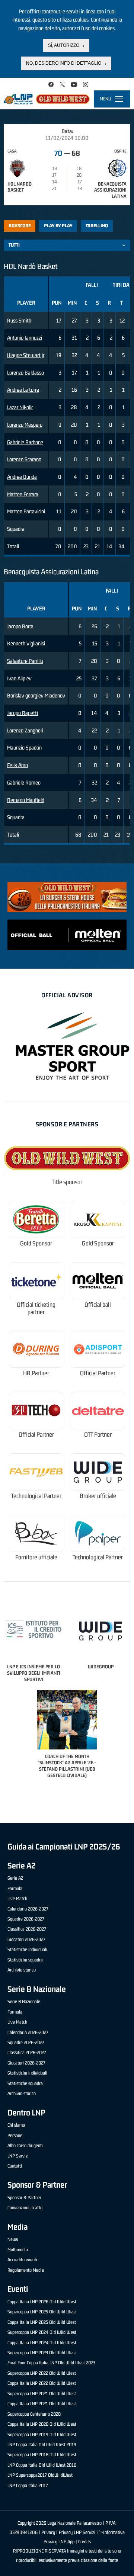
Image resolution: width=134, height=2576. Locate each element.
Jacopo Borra (20, 626)
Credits (84, 2542)
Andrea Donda (22, 477)
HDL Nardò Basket (20, 187)
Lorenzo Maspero (25, 425)
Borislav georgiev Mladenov (36, 695)
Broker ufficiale (98, 1496)
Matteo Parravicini (26, 511)
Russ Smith (19, 320)
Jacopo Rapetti (23, 713)
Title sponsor (67, 1182)
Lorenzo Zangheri (25, 730)
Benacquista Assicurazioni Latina (110, 190)
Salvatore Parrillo (25, 661)
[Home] (47, 99)
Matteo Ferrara (23, 494)
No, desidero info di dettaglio (64, 63)
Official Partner (98, 1373)
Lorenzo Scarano (24, 459)
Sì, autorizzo (64, 45)
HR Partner (36, 1373)
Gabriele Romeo (24, 782)
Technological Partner (36, 1496)
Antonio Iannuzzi (25, 338)
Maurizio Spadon (24, 748)
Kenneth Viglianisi (26, 643)
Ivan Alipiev (19, 678)
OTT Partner (98, 1435)
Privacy (48, 2532)
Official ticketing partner (36, 1308)
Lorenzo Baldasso (25, 373)
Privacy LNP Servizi (77, 2532)
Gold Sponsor (36, 1243)
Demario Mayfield (26, 800)
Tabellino (97, 226)
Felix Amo (17, 765)
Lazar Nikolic (20, 407)
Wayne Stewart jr (26, 355)
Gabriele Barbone (25, 442)
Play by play (58, 226)
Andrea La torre (23, 390)
